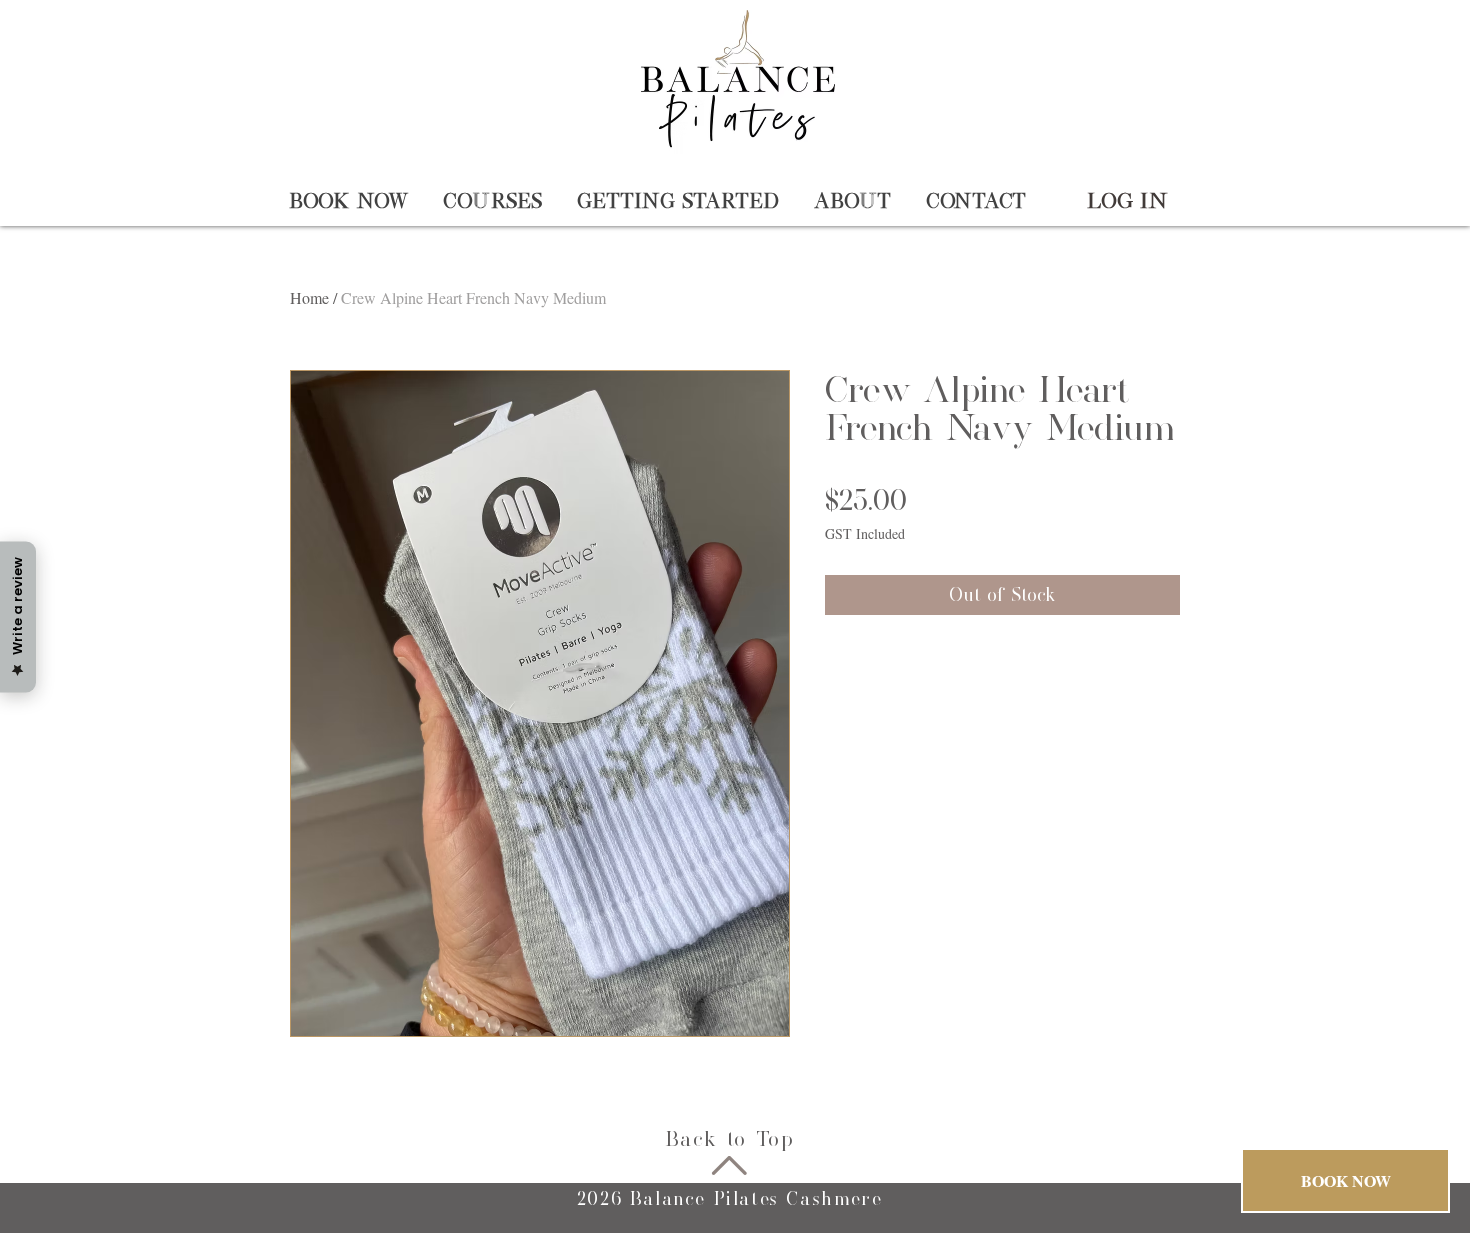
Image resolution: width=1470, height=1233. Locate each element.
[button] (351, 200)
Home (309, 297)
